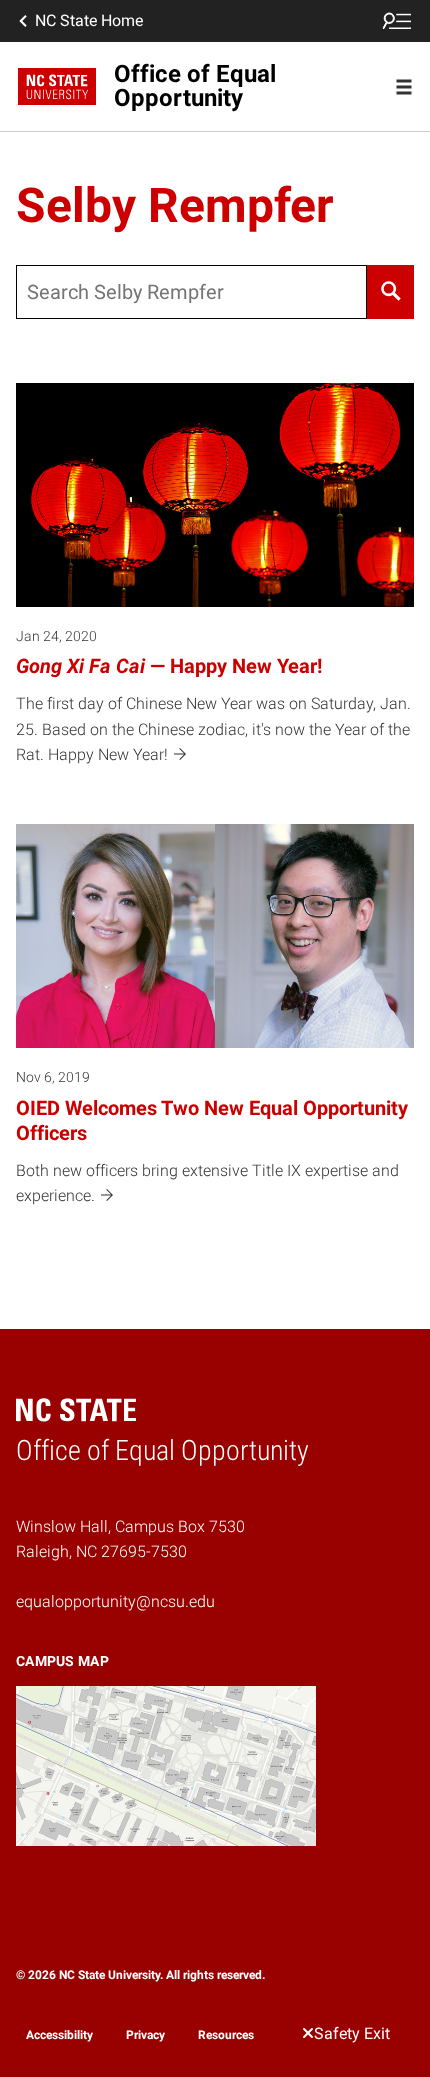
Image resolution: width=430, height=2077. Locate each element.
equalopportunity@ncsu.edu (115, 1601)
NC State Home (89, 20)
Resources (226, 2035)
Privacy (145, 2035)
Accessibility (59, 2035)
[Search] (390, 292)
